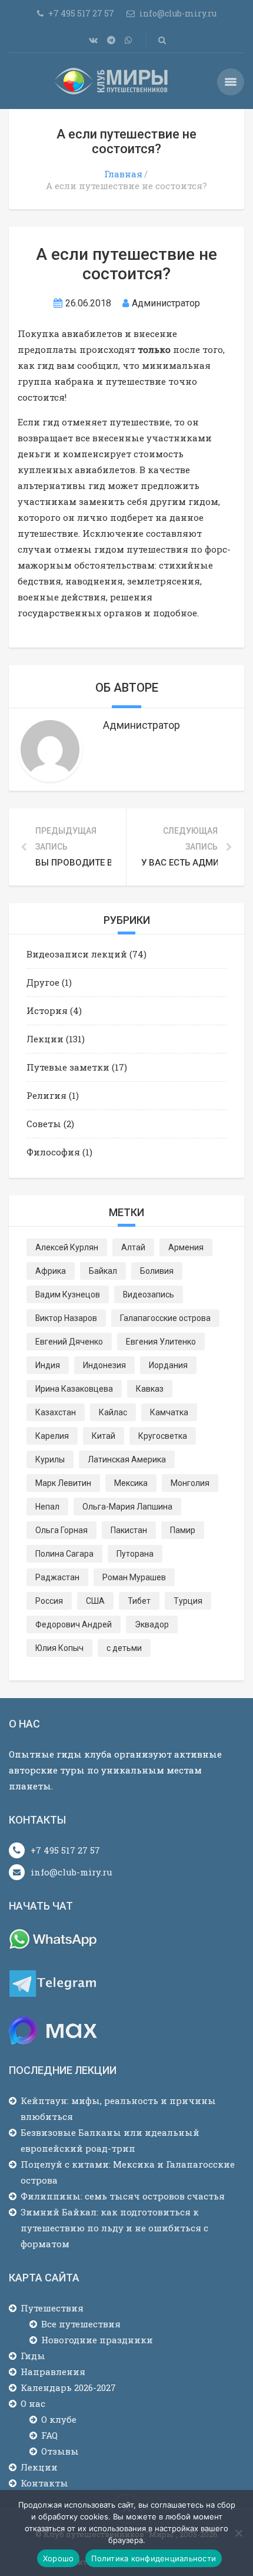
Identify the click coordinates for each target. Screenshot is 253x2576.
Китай (104, 1436)
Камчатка (169, 1412)
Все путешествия (81, 2324)
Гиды (33, 2356)
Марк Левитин (63, 1483)
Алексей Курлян (67, 1247)
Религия (46, 1095)
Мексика (131, 1483)
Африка (51, 1271)
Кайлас (113, 1412)
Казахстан (56, 1412)
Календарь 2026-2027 (68, 2387)
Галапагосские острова (165, 1318)
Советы (44, 1124)
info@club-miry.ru (71, 1872)
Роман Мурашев (134, 1577)
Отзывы (60, 2451)
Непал (47, 1507)
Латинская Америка (127, 1459)
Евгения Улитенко (161, 1342)
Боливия (157, 1271)
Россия (49, 1601)
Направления (53, 2372)
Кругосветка (163, 1436)
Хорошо (59, 2558)
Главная (123, 174)
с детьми (124, 1648)
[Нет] (238, 2533)
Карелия (52, 1436)
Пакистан (129, 1530)
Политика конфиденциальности (154, 2558)
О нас (33, 2403)
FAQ (49, 2435)
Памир (183, 1530)
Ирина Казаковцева (74, 1389)
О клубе (59, 2419)
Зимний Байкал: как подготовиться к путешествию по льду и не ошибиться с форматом (114, 2228)
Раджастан (57, 1577)
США (95, 1601)
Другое (43, 982)
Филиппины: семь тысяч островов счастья (123, 2196)
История (47, 1010)
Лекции (45, 1039)
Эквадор (152, 1624)
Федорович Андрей (74, 1624)
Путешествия (52, 2308)
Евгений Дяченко (69, 1342)
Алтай (133, 1247)
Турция (188, 1601)
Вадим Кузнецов (68, 1294)
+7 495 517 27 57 (65, 1850)
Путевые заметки (68, 1067)
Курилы (50, 1459)
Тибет (139, 1601)
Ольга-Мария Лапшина (127, 1507)
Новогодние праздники (97, 2340)
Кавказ (150, 1389)
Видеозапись (149, 1294)
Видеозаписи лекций (77, 954)
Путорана (135, 1554)
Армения (186, 1247)
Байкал (103, 1271)
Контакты (44, 2483)
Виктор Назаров (66, 1318)
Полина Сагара (64, 1554)
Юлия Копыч (59, 1648)
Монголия (190, 1483)
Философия (53, 1152)
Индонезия (104, 1365)
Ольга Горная (61, 1530)
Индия (48, 1365)
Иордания (168, 1365)
